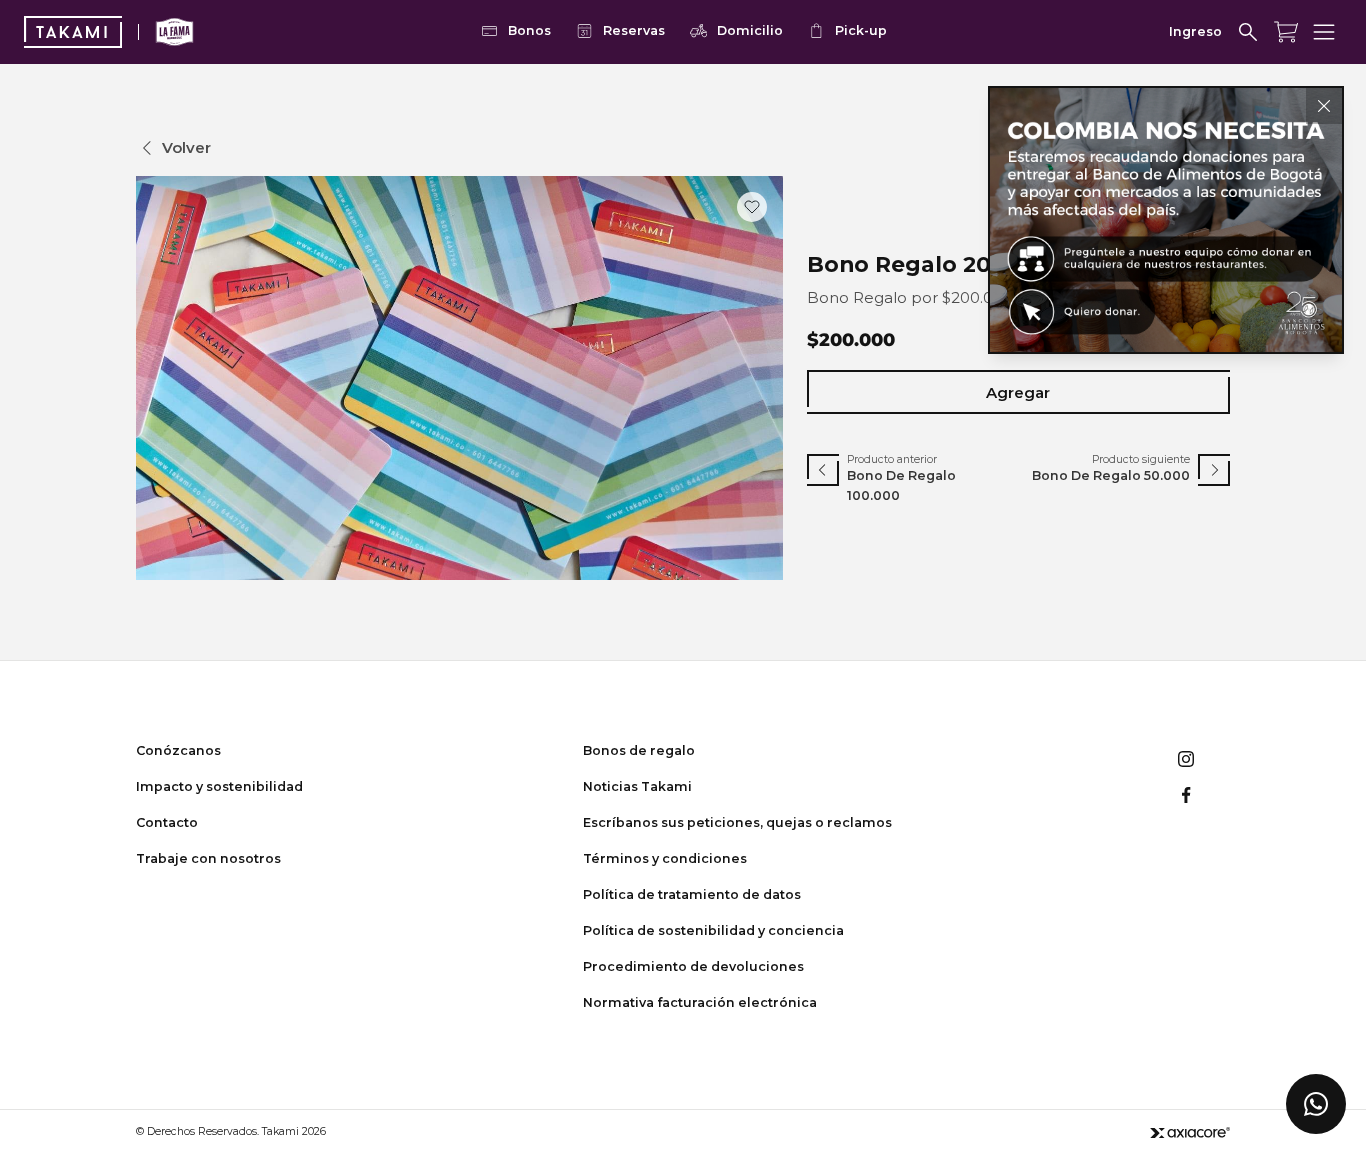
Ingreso (1195, 31)
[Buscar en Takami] (1248, 32)
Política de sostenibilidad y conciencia (713, 930)
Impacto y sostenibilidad (219, 786)
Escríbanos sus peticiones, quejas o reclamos (737, 822)
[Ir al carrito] (1286, 32)
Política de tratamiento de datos (692, 894)
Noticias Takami (637, 786)
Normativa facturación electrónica (700, 1002)
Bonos (529, 30)
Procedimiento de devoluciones (693, 966)
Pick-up (861, 30)
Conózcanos (178, 750)
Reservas (634, 30)
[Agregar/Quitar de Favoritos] (752, 207)
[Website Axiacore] (1190, 1132)
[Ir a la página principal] (73, 32)
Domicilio (750, 30)
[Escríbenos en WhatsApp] (1316, 1104)
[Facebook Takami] (1186, 795)
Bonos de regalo (639, 750)
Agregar (1018, 392)
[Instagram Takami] (1186, 759)
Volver (186, 147)
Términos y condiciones (665, 858)
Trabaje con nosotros (208, 858)
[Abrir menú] (1324, 32)
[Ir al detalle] (1166, 220)
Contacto (167, 822)
